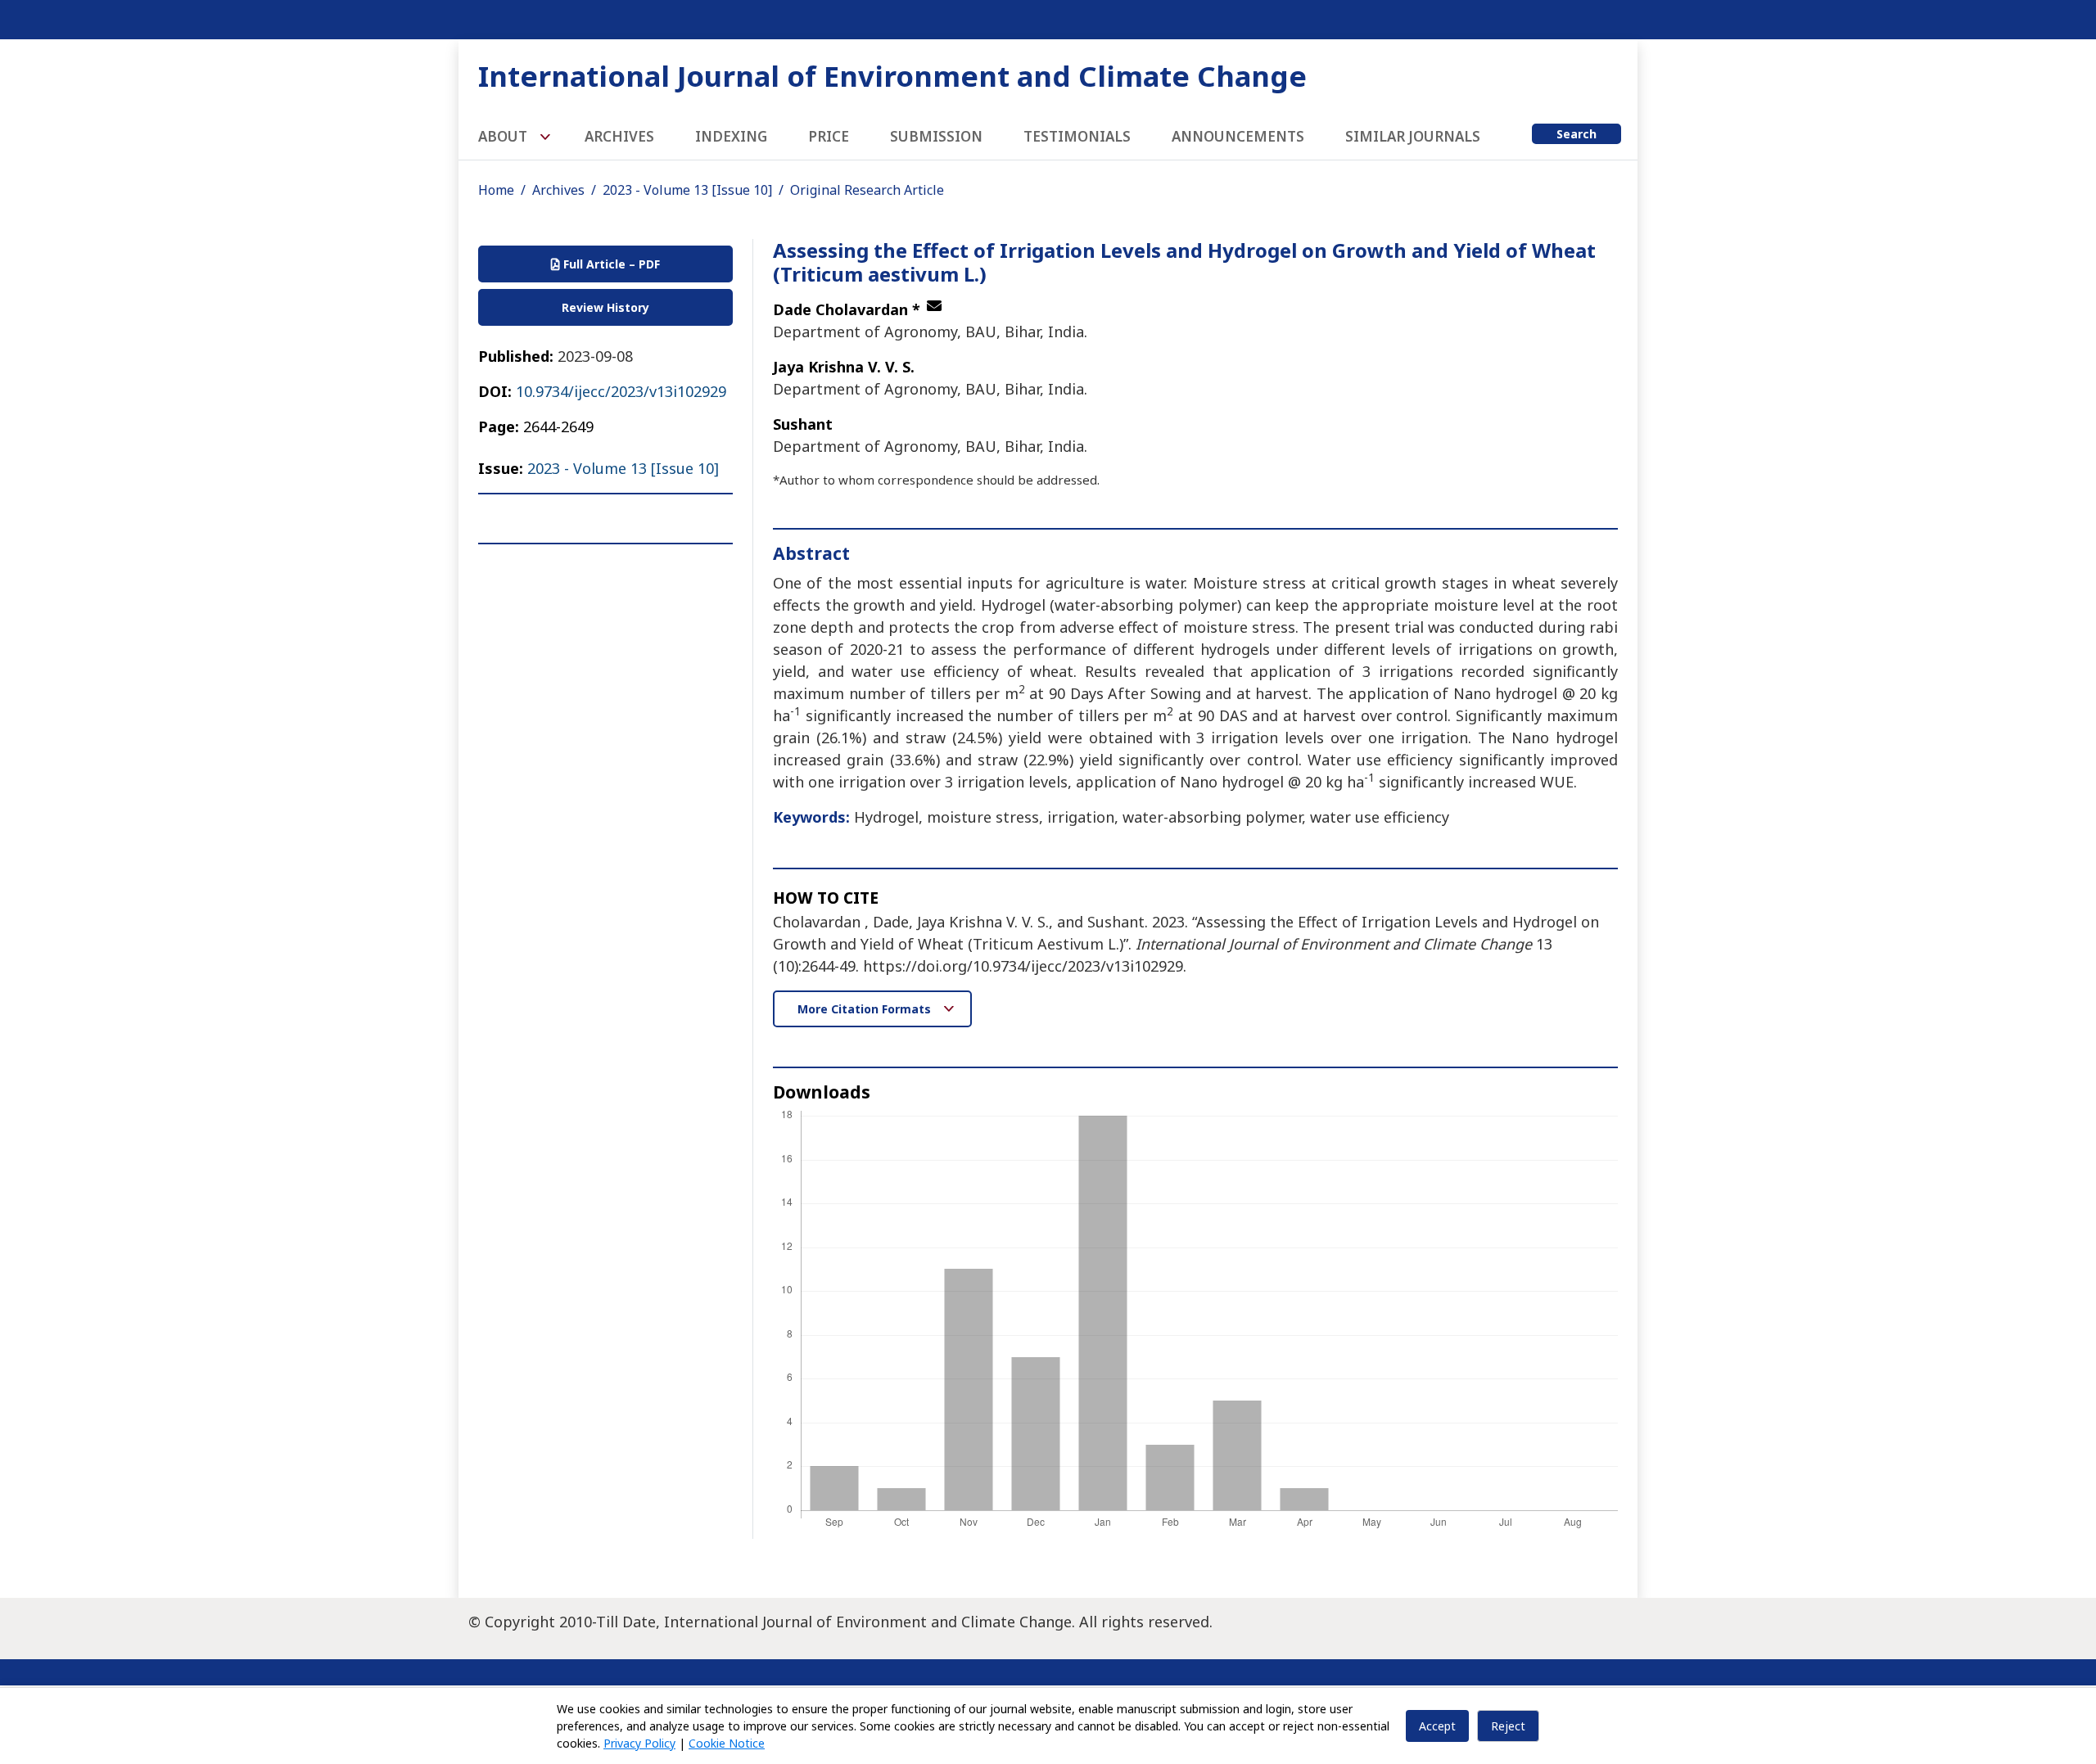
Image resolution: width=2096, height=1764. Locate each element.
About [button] (504, 136)
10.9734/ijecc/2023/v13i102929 (621, 391)
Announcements (1238, 136)
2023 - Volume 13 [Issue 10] (687, 190)
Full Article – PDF (610, 264)
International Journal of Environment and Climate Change (892, 76)
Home (496, 190)
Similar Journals (1413, 136)
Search (1577, 134)
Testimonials (1077, 136)
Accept (1437, 1726)
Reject (1508, 1726)
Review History (605, 307)
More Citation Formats (866, 1009)
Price (829, 136)
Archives (619, 136)
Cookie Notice (727, 1743)
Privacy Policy (639, 1743)
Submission (936, 136)
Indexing (731, 136)
